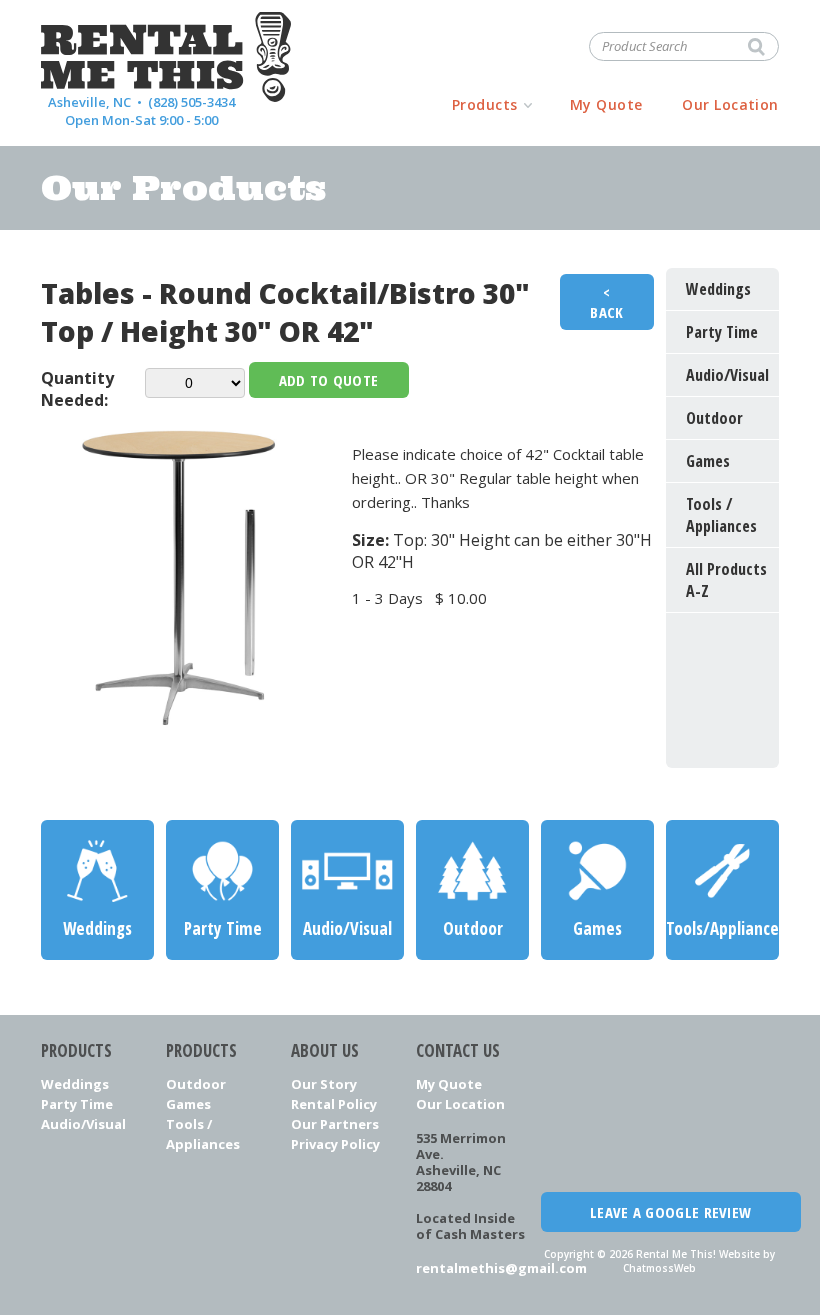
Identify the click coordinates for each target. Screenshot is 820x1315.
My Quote (606, 104)
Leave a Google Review (670, 1212)
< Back (606, 302)
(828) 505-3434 (191, 102)
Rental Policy (334, 1104)
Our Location (730, 104)
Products (485, 104)
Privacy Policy (335, 1144)
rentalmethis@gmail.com (472, 1268)
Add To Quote (329, 380)
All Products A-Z (726, 580)
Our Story (324, 1084)
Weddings (75, 1084)
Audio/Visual (83, 1124)
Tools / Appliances (203, 1134)
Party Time (77, 1104)
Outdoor (196, 1084)
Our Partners (335, 1124)
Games (188, 1104)
